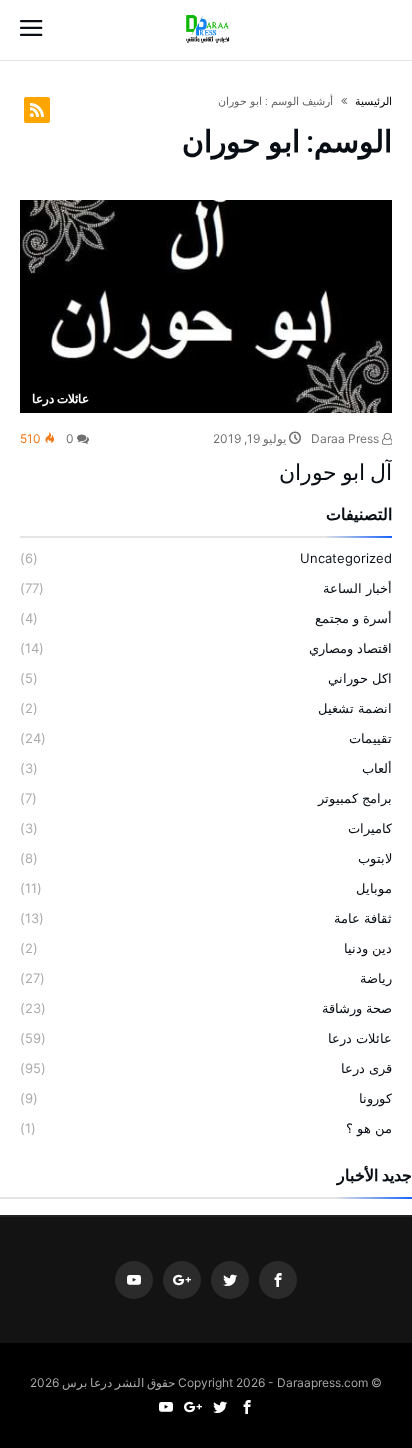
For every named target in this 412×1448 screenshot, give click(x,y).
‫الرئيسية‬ (373, 101)
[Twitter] (230, 1280)
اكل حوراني (360, 678)
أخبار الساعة (357, 588)
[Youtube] (134, 1280)
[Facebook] (278, 1280)
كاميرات (370, 828)
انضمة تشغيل (355, 708)
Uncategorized (346, 558)
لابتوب (375, 858)
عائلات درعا (60, 398)
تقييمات (370, 738)
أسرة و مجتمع (353, 618)
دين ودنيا (368, 948)
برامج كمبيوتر (355, 798)
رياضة (376, 978)
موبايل (374, 888)
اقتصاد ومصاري (350, 648)
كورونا (375, 1098)
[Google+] (182, 1280)
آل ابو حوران (335, 472)
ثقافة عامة (363, 918)
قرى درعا (366, 1068)
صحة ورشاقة (357, 1008)
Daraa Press (346, 438)
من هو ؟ (369, 1128)
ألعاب (377, 768)
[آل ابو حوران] (206, 306)
